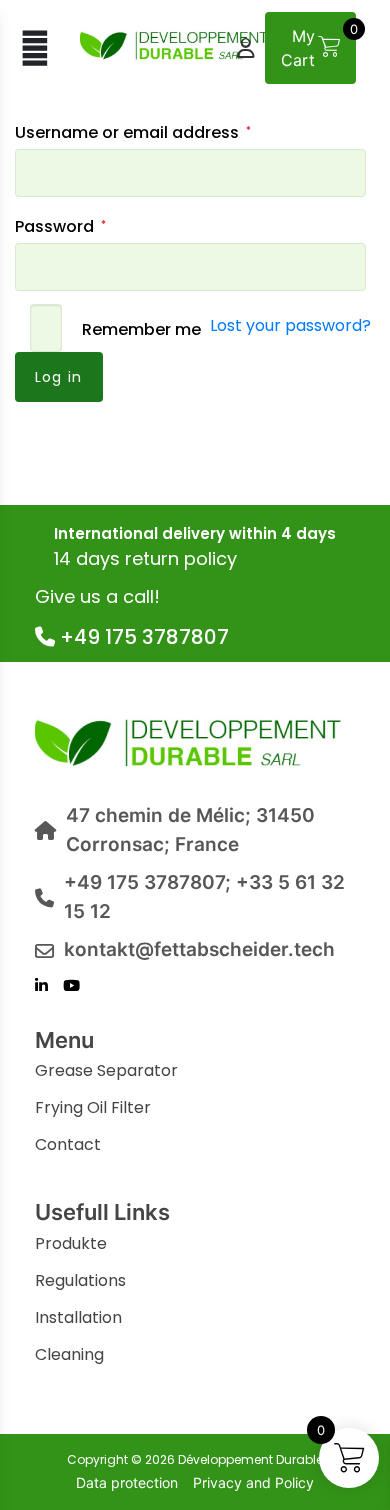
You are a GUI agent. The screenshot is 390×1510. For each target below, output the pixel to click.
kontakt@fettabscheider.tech (199, 949)
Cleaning (69, 1354)
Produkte (71, 1243)
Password (90, 226)
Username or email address (163, 132)
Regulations (80, 1280)
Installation (78, 1317)
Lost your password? (290, 325)
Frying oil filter (93, 1107)
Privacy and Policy (253, 1482)
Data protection (127, 1482)
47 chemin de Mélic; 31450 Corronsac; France (190, 830)
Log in (59, 377)
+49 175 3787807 (142, 637)
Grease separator (106, 1070)
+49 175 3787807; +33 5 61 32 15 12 (204, 897)
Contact (68, 1144)
